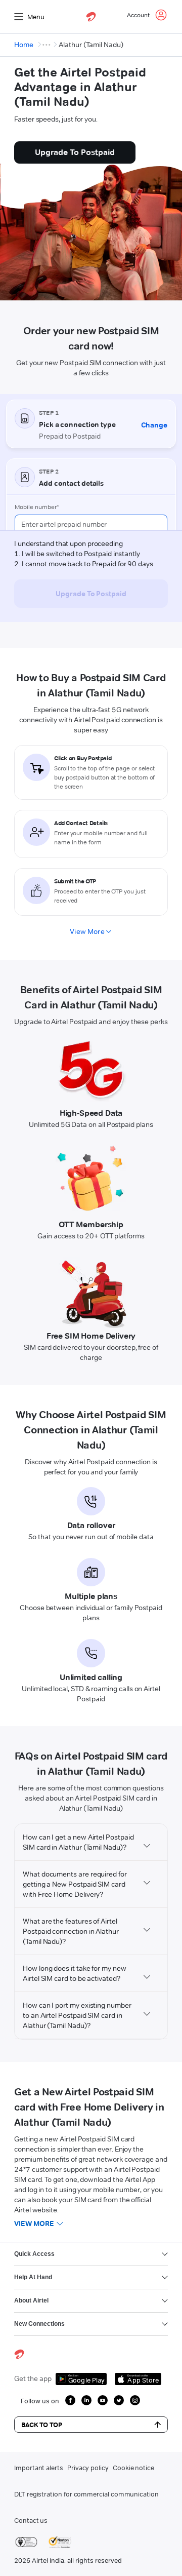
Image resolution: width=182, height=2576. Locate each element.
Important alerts (39, 2468)
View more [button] (34, 2223)
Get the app (33, 2378)
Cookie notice (133, 2468)
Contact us (31, 2520)
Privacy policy (88, 2468)
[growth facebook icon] (70, 2400)
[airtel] (91, 17)
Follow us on (40, 2401)
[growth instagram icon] (135, 2400)
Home (24, 45)
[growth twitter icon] (119, 2400)
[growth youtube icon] (103, 2400)
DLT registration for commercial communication (86, 2494)
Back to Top (42, 2425)
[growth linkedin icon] (86, 2400)
